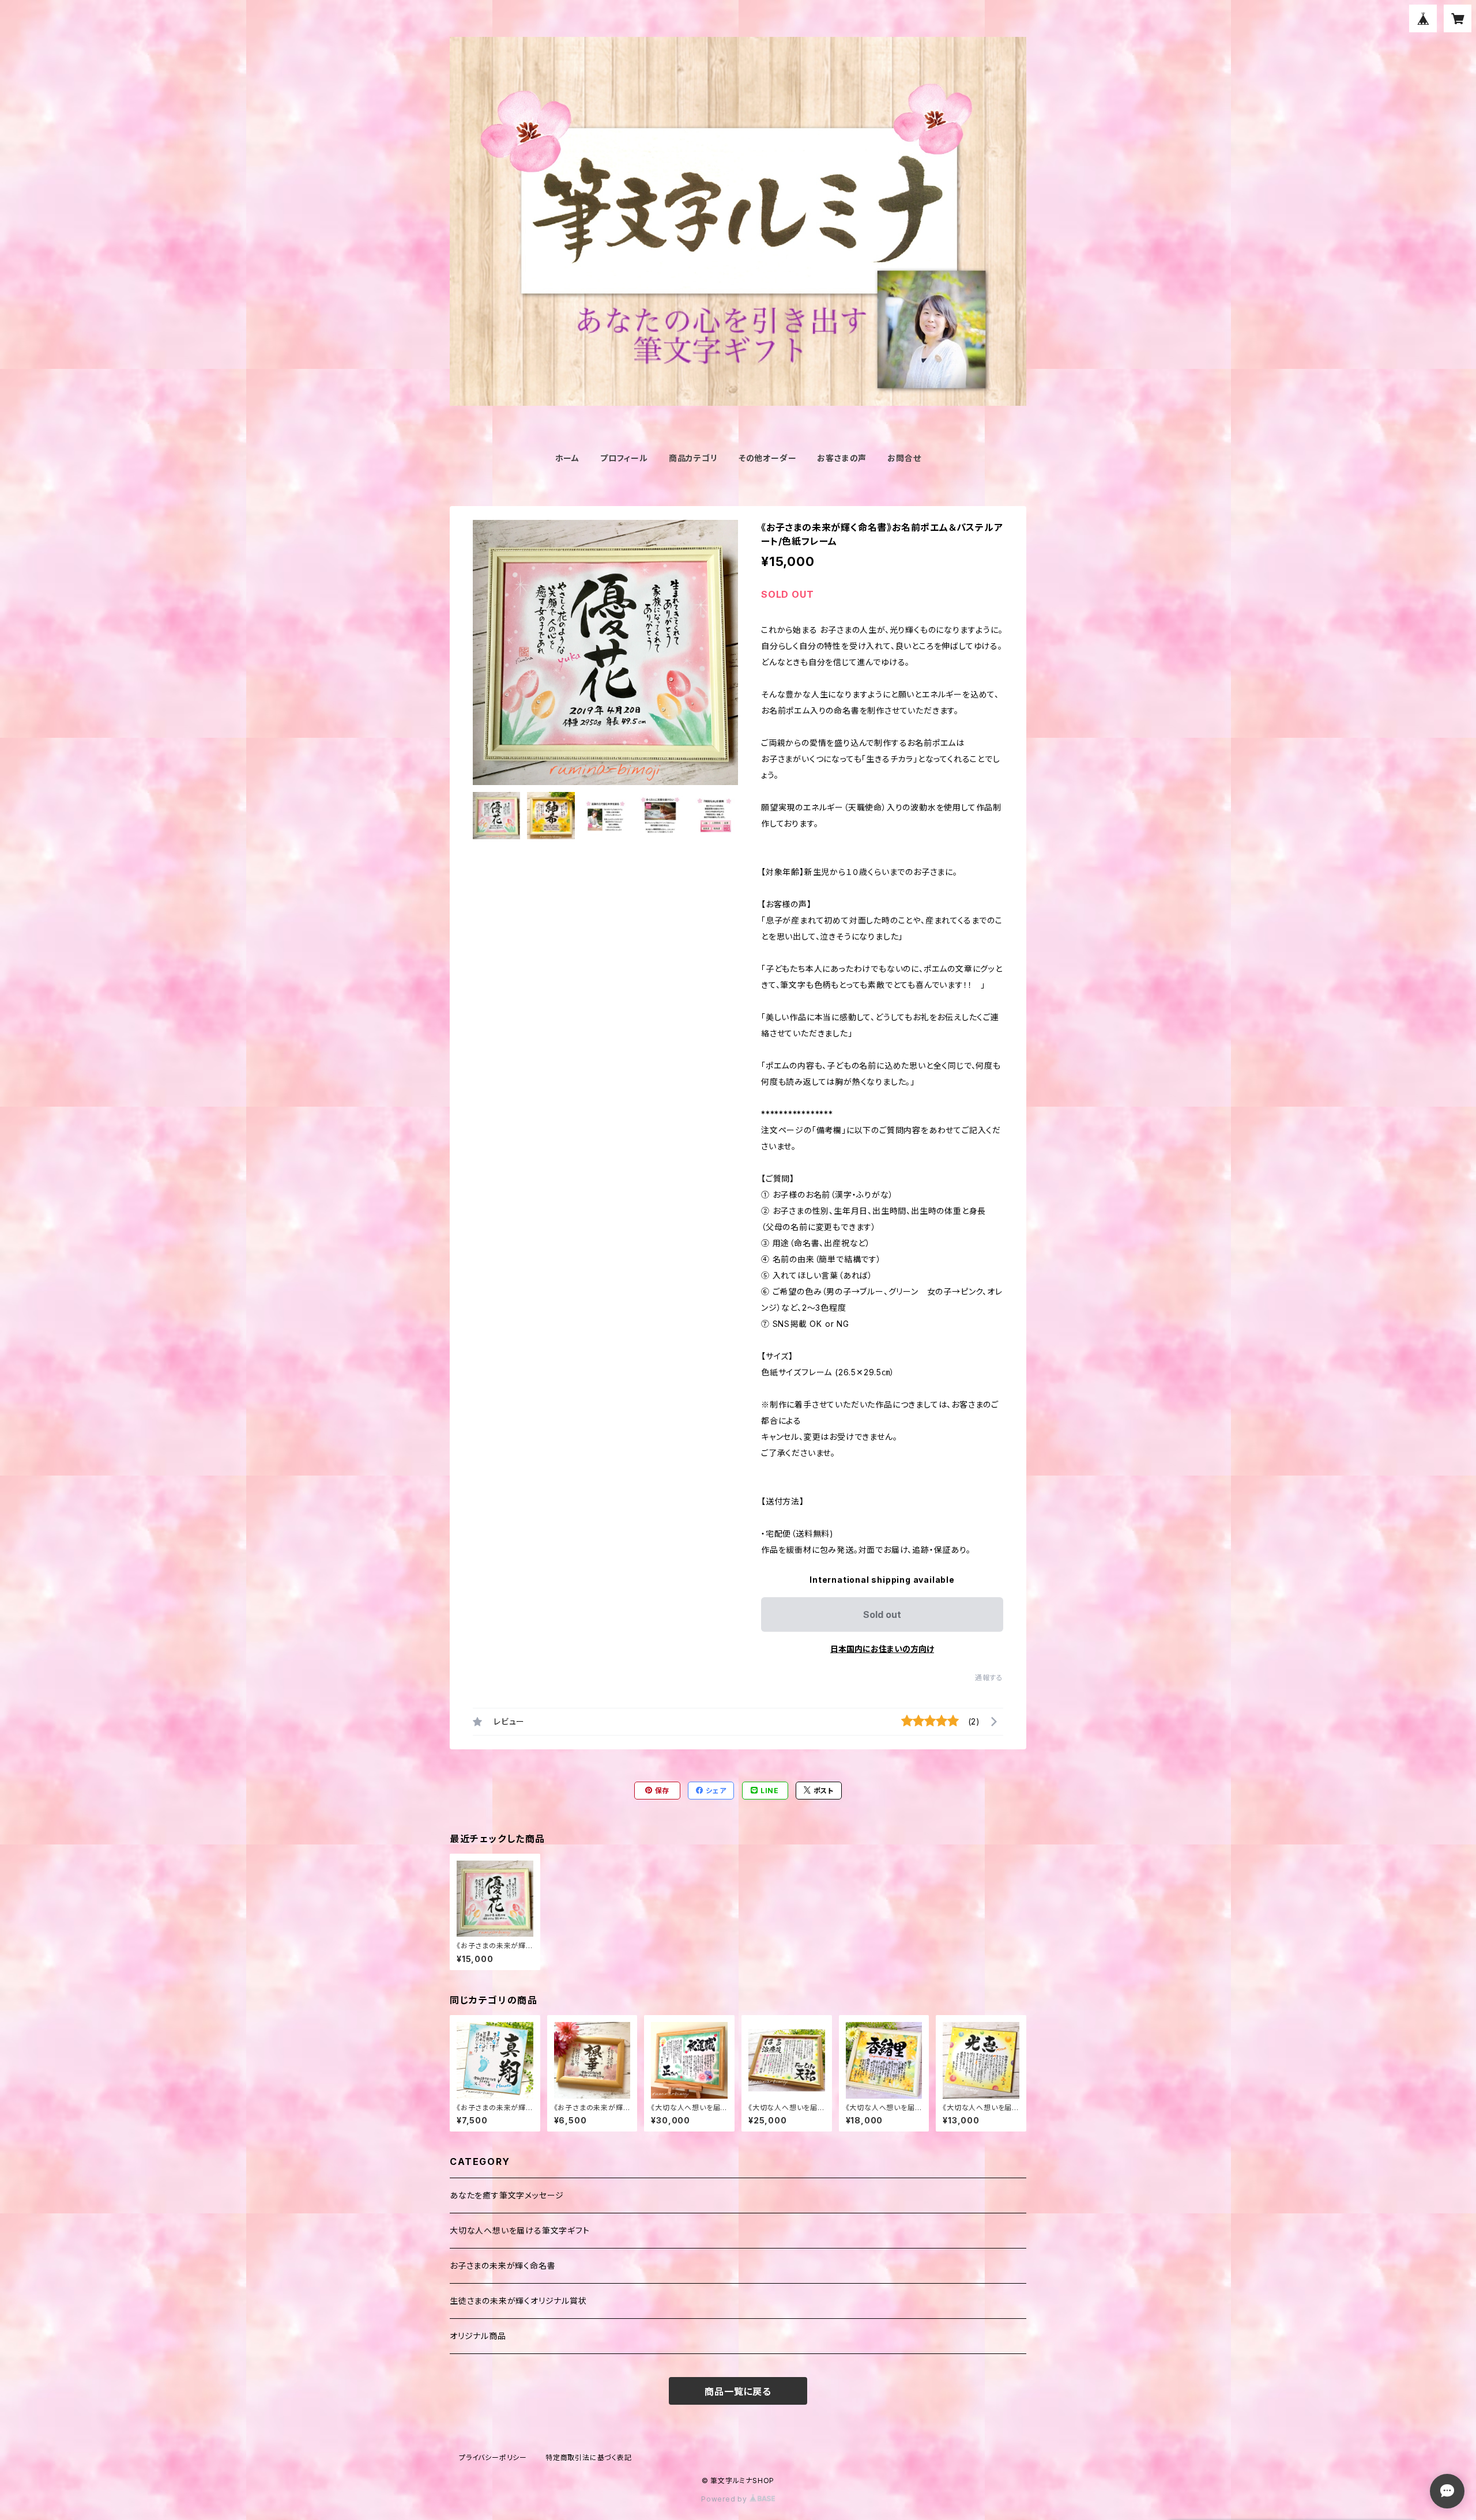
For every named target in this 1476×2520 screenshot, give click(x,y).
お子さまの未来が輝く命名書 (502, 2266)
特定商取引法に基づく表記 (589, 2457)
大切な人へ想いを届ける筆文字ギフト (520, 2230)
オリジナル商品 (478, 2336)
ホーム (567, 458)
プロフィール (624, 458)
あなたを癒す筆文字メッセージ (507, 2195)
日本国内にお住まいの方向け (882, 1649)
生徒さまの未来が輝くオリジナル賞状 (518, 2301)
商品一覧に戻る (738, 2391)
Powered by (725, 2499)
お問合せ (904, 458)
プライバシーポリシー (493, 2457)
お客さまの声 (842, 458)
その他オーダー (768, 458)
